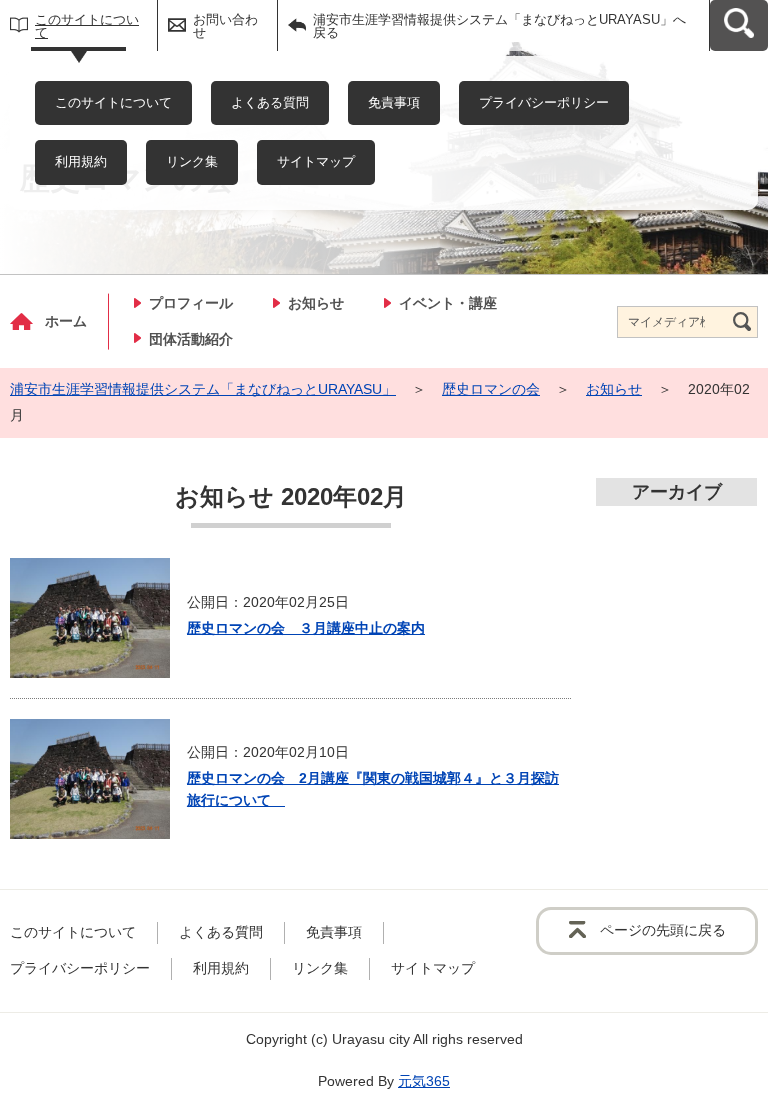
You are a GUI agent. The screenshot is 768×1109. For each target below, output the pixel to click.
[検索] (742, 322)
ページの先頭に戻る (663, 930)
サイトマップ (316, 161)
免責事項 (394, 102)
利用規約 (81, 161)
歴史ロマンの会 (491, 389)
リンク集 (192, 161)
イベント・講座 (448, 303)
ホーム (66, 321)
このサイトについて (87, 26)
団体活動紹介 (191, 339)
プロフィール (191, 303)
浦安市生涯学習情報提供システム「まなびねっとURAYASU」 (203, 389)
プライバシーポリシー (544, 102)
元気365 (424, 1081)
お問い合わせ (225, 26)
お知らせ (316, 303)
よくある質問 (270, 102)
